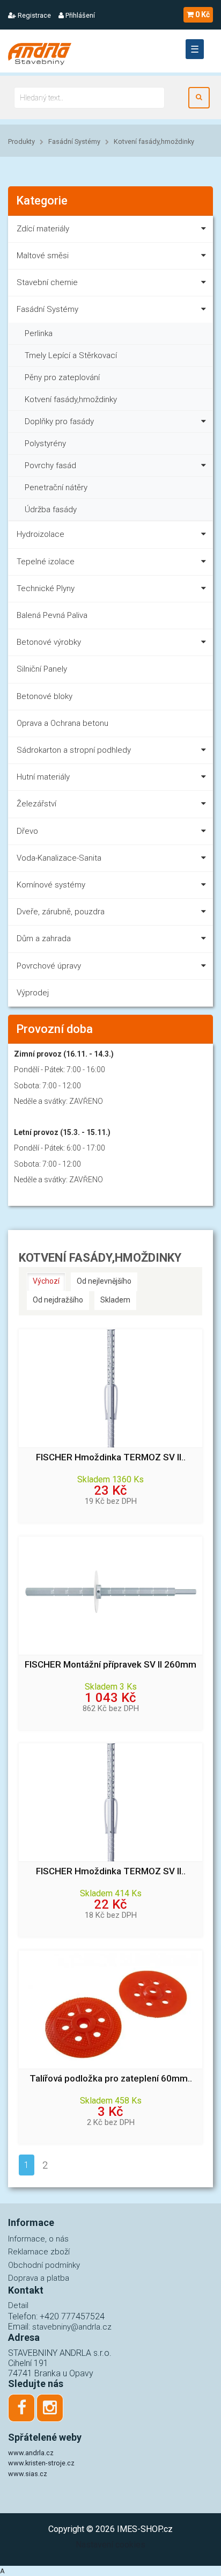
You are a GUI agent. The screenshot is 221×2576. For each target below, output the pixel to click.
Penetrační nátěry (56, 487)
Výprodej (33, 993)
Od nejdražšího (58, 1300)
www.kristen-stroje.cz (41, 2463)
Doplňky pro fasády (59, 421)
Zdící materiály (43, 229)
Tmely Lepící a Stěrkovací (71, 355)
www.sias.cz (28, 2474)
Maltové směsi (43, 256)
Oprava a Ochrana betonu (62, 723)
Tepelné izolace (46, 562)
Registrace (34, 15)
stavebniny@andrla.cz (72, 2327)
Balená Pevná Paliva (52, 615)
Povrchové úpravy (49, 966)
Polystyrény (45, 443)
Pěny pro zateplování (62, 377)
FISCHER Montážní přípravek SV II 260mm (110, 1665)
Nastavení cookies (110, 2545)
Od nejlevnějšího (104, 1281)
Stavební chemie (47, 282)
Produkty (21, 141)
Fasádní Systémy (74, 141)
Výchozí (46, 1281)
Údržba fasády (51, 510)
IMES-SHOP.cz (145, 2529)
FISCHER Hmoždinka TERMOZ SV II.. (111, 1457)
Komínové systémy (51, 885)
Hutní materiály (43, 777)
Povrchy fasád (50, 465)
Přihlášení (79, 15)
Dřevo (27, 831)
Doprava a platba (39, 2278)
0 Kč (202, 14)
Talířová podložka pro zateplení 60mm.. (111, 2079)
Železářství (36, 804)
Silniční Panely (42, 669)
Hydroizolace (40, 534)
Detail (18, 2305)
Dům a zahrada (44, 938)
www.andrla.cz (31, 2453)
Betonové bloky (45, 696)
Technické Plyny (46, 588)
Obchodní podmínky (44, 2265)
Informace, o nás (38, 2239)
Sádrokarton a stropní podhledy (74, 750)
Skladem (115, 1300)
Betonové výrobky (49, 642)
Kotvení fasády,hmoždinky (154, 141)
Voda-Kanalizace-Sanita (59, 858)
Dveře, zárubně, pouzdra (61, 912)
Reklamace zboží (39, 2252)
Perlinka (39, 333)
